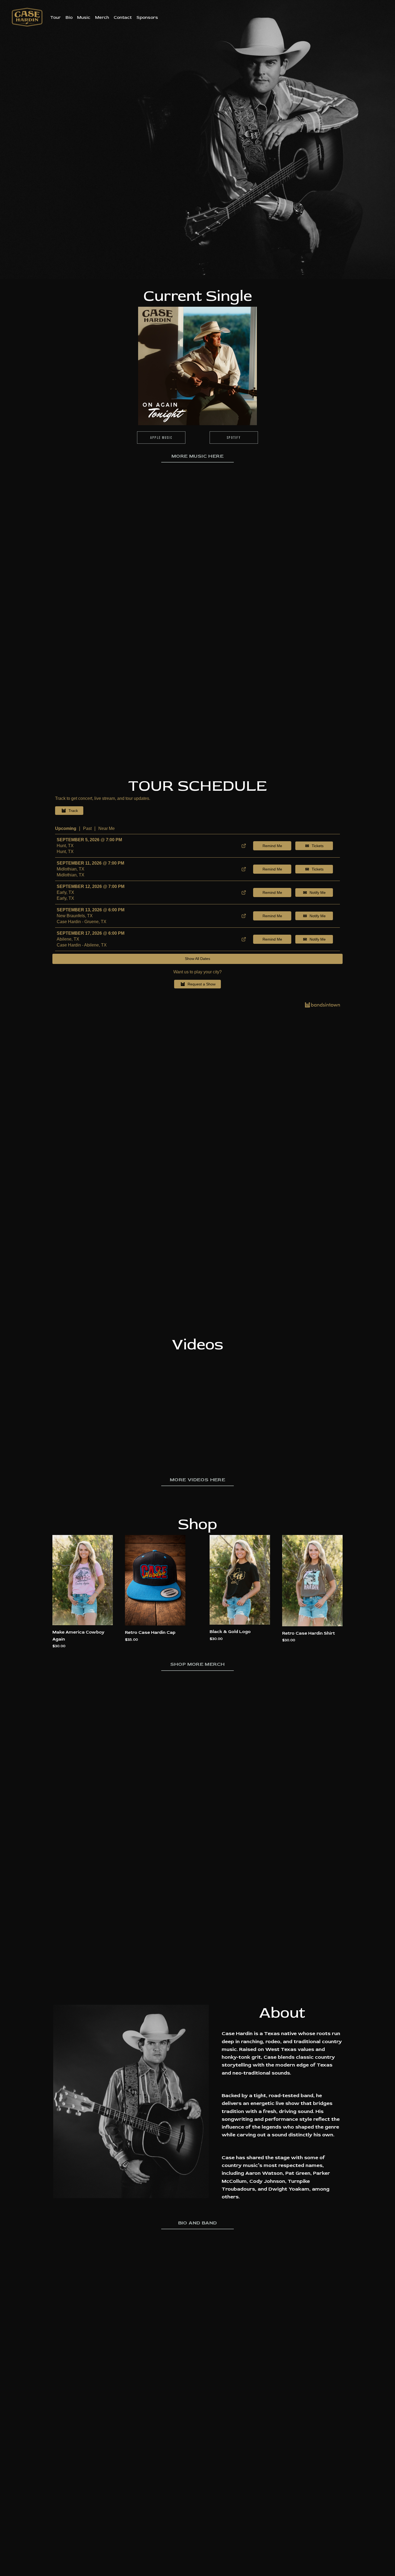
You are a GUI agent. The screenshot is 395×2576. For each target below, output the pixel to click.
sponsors (147, 17)
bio (69, 17)
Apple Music (161, 438)
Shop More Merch (198, 1664)
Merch (102, 17)
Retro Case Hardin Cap (150, 1632)
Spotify (234, 438)
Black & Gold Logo (230, 1632)
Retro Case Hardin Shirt (308, 1633)
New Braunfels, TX (75, 916)
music (84, 17)
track (73, 811)
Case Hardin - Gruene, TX (82, 922)
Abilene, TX (68, 939)
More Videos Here (198, 1480)
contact (123, 17)
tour (55, 17)
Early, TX (65, 892)
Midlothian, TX (71, 869)
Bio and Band (198, 2223)
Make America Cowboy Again (78, 1635)
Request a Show (202, 984)
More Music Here (198, 456)
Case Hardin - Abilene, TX (82, 945)
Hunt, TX (65, 846)
